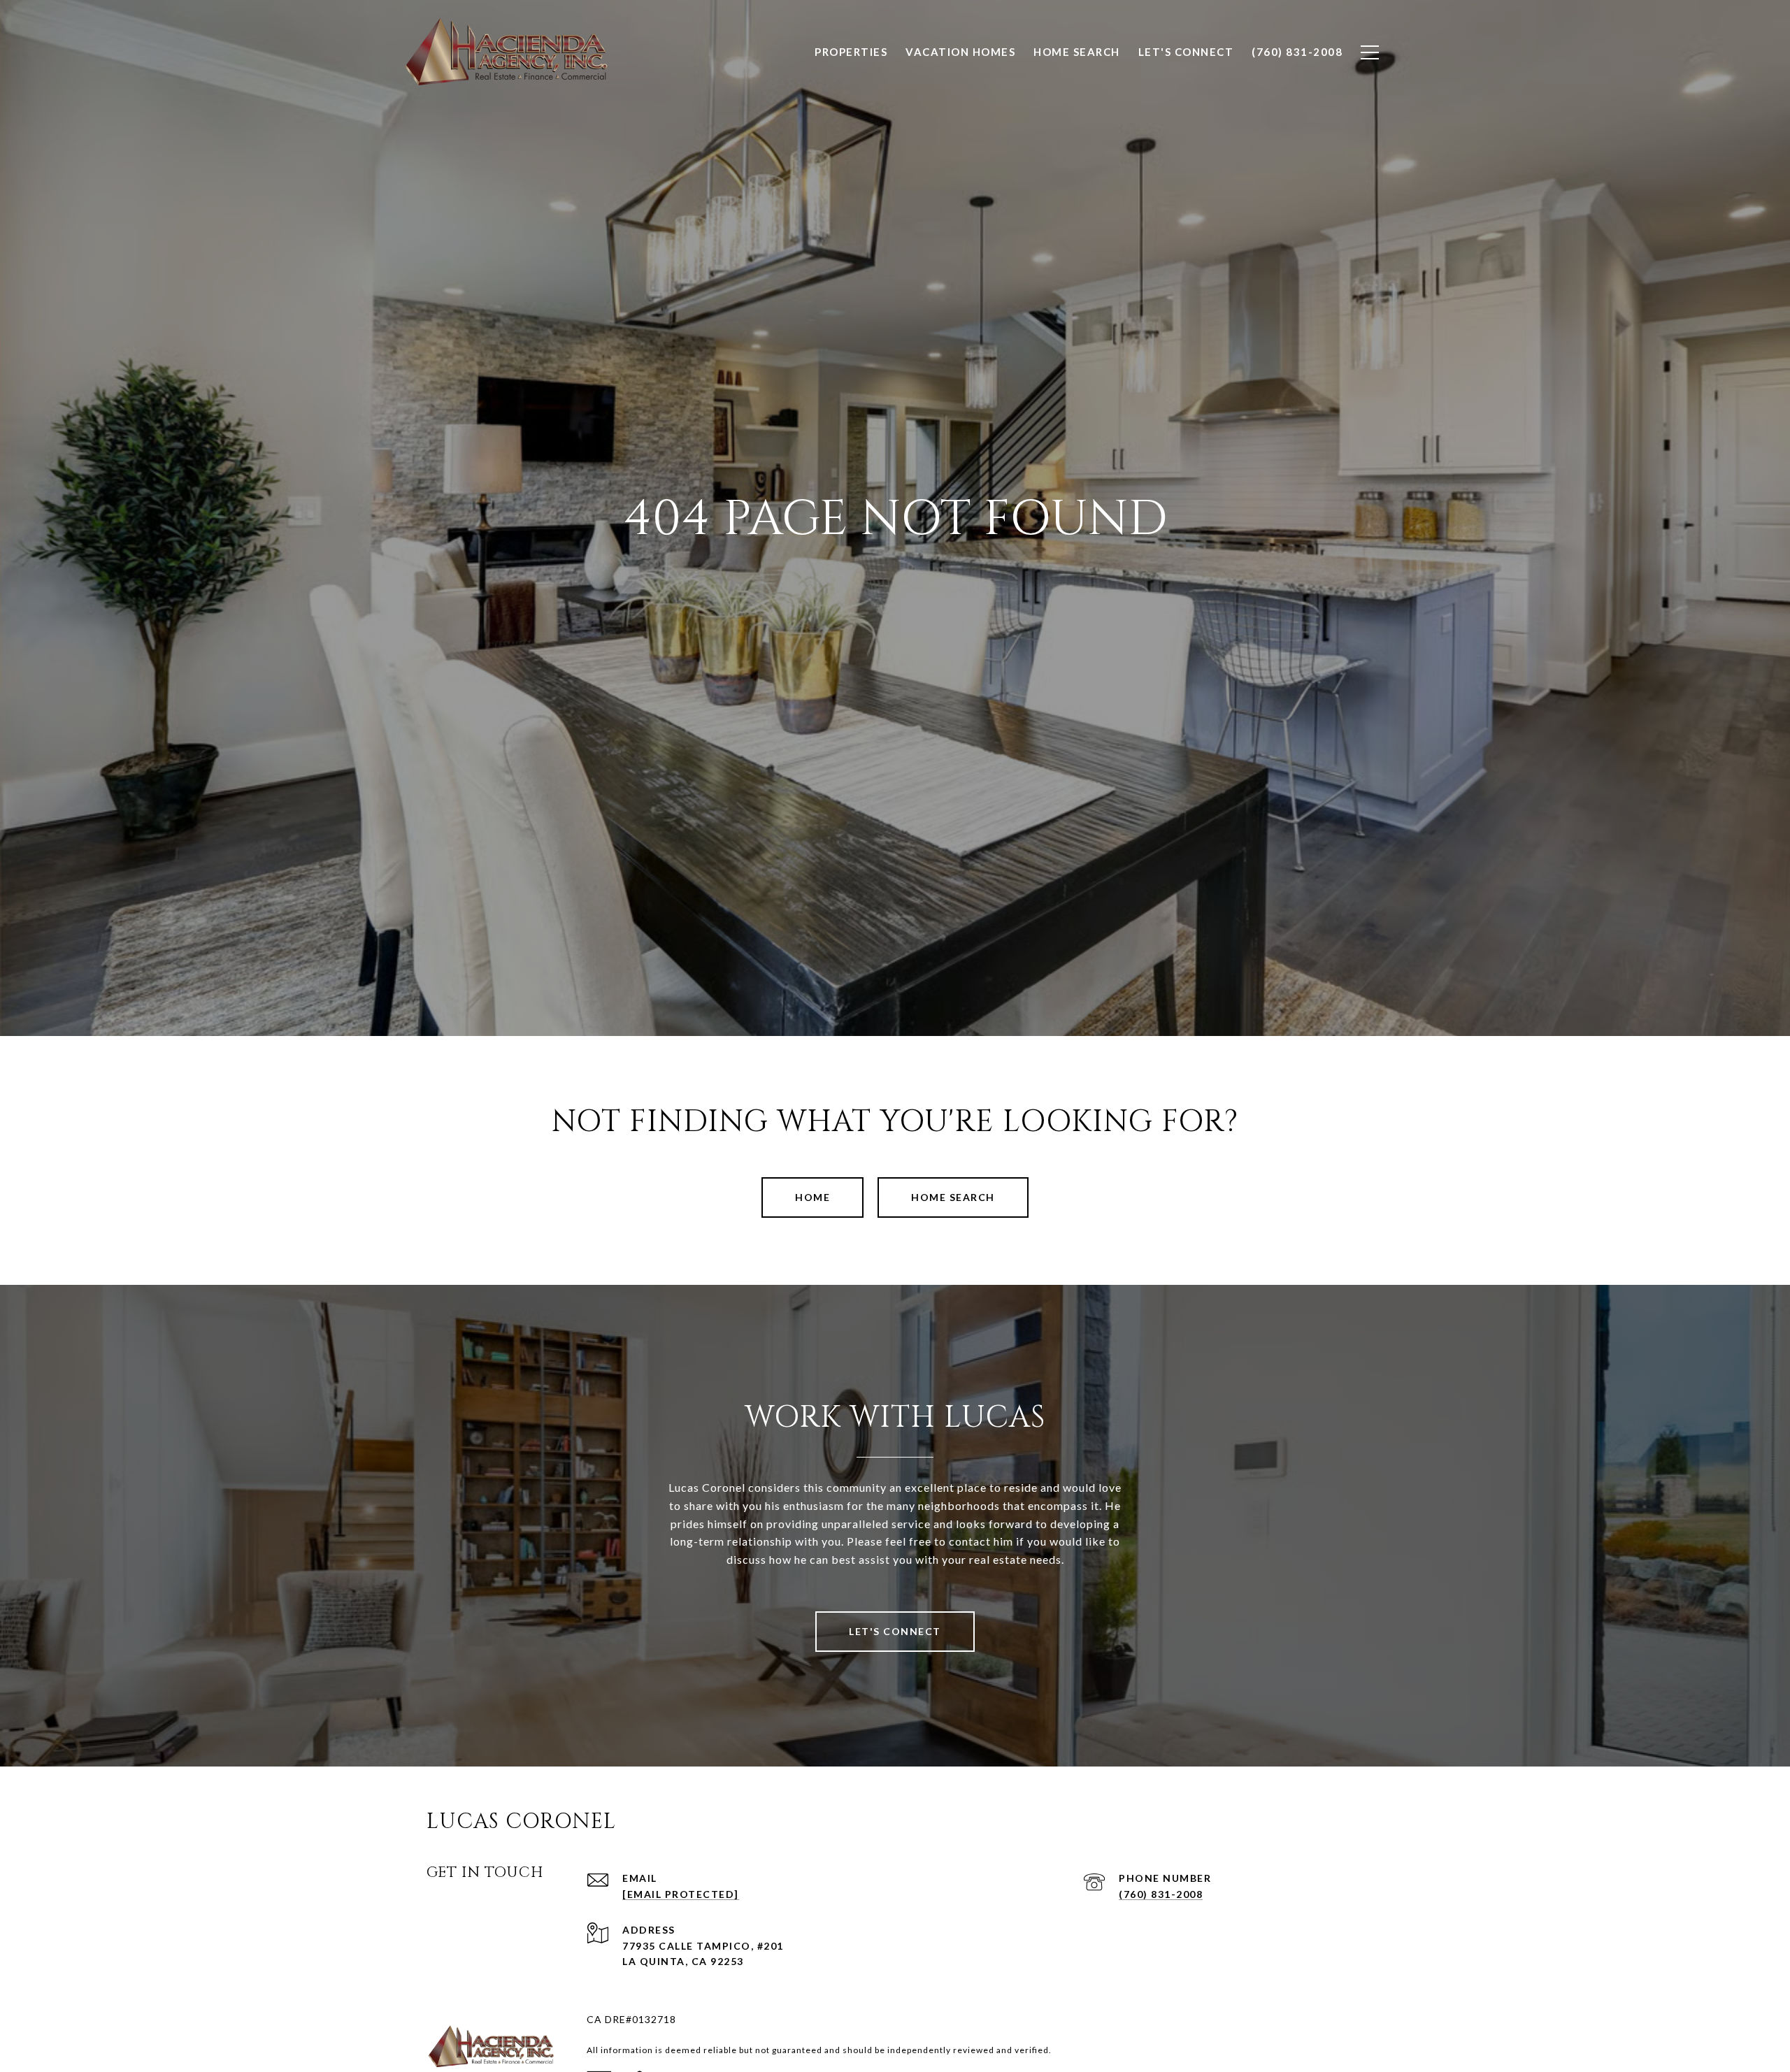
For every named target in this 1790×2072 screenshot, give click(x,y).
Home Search (953, 1197)
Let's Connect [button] (895, 1631)
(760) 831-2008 (1161, 1894)
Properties (851, 52)
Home (812, 1197)
